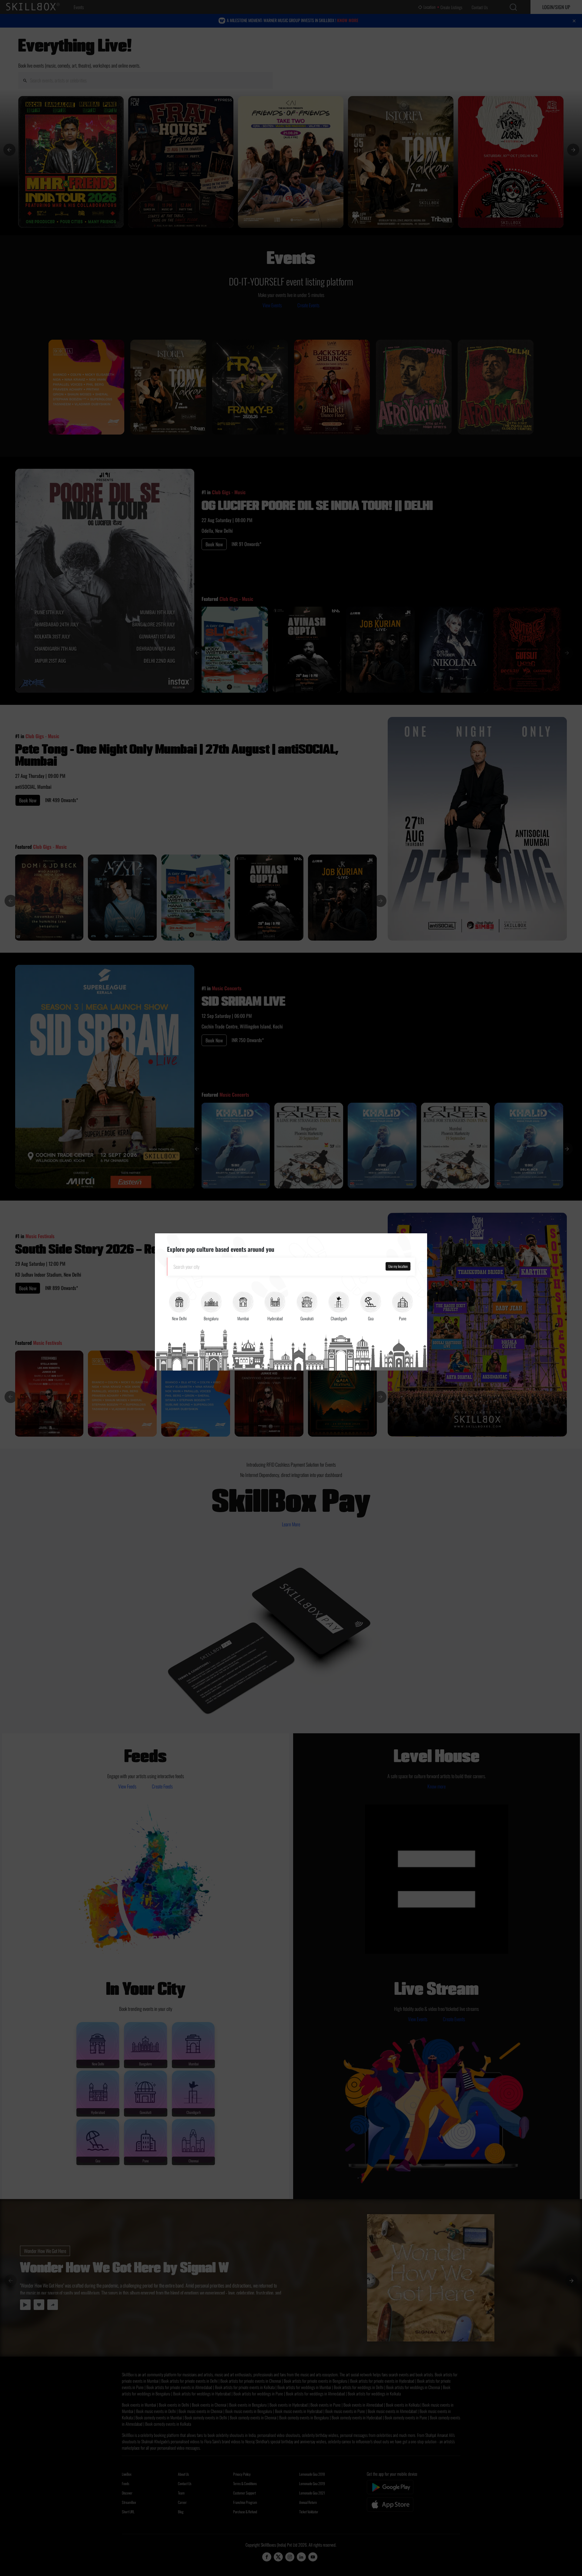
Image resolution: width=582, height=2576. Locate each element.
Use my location (398, 1266)
